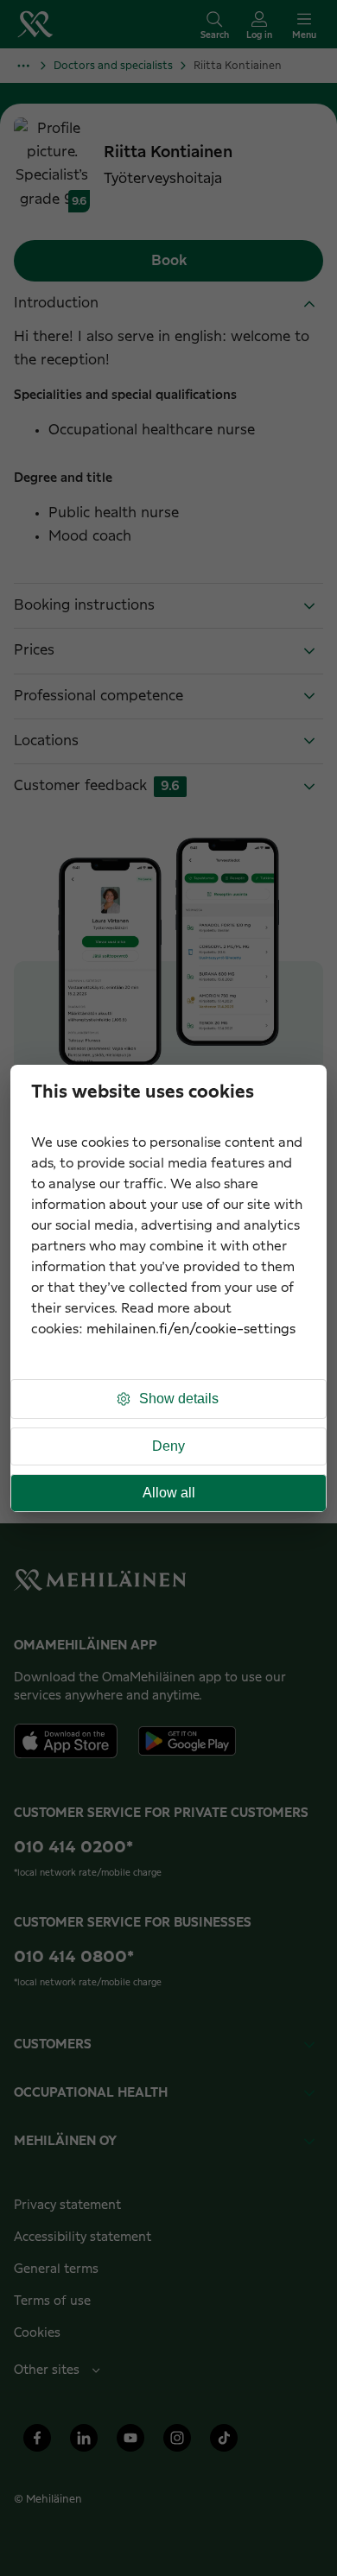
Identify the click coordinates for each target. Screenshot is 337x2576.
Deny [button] (168, 1446)
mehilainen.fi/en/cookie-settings (191, 1329)
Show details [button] (179, 1399)
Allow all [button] (169, 1493)
